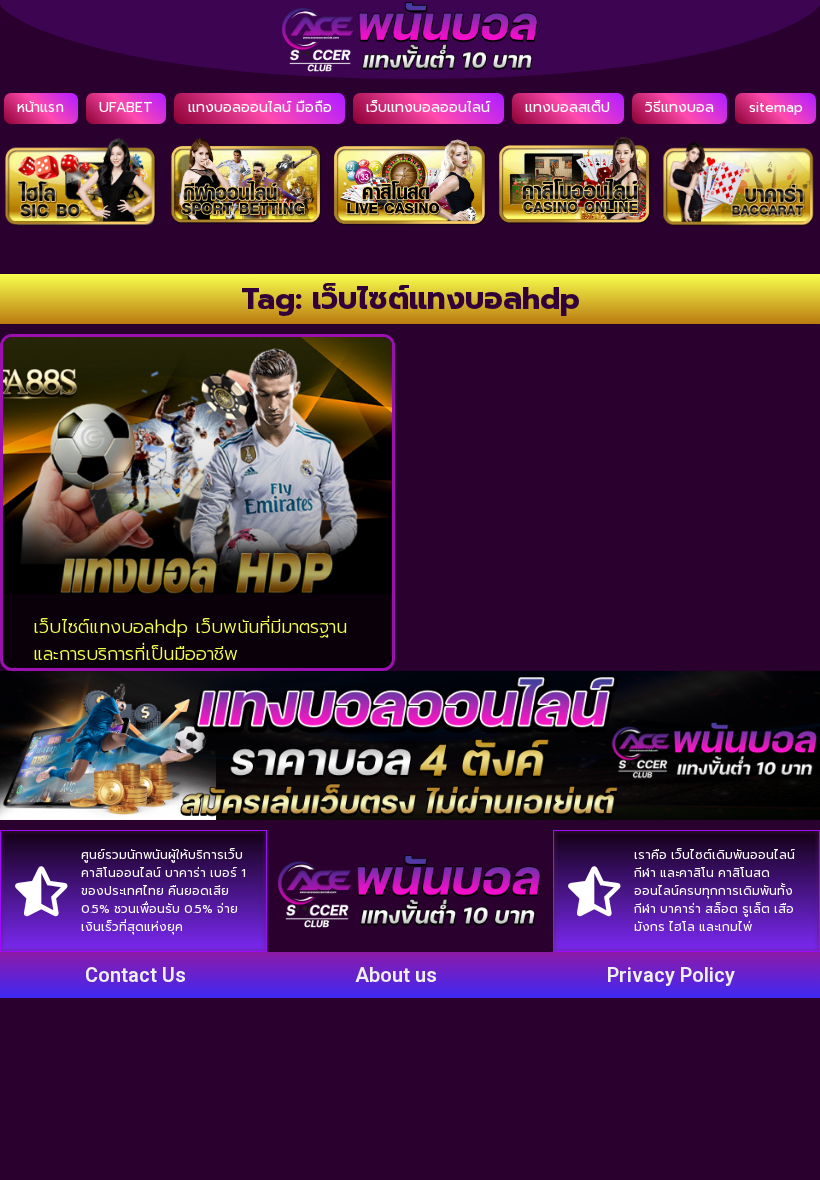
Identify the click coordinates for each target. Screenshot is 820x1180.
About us (396, 975)
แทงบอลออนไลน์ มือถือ (260, 107)
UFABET (126, 107)
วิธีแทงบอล (679, 107)
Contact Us (135, 975)
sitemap (776, 107)
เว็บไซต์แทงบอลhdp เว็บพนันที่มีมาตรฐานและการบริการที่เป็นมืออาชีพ (190, 640)
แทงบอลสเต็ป (567, 107)
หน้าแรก (40, 107)
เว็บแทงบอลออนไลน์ (428, 107)
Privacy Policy (671, 975)
